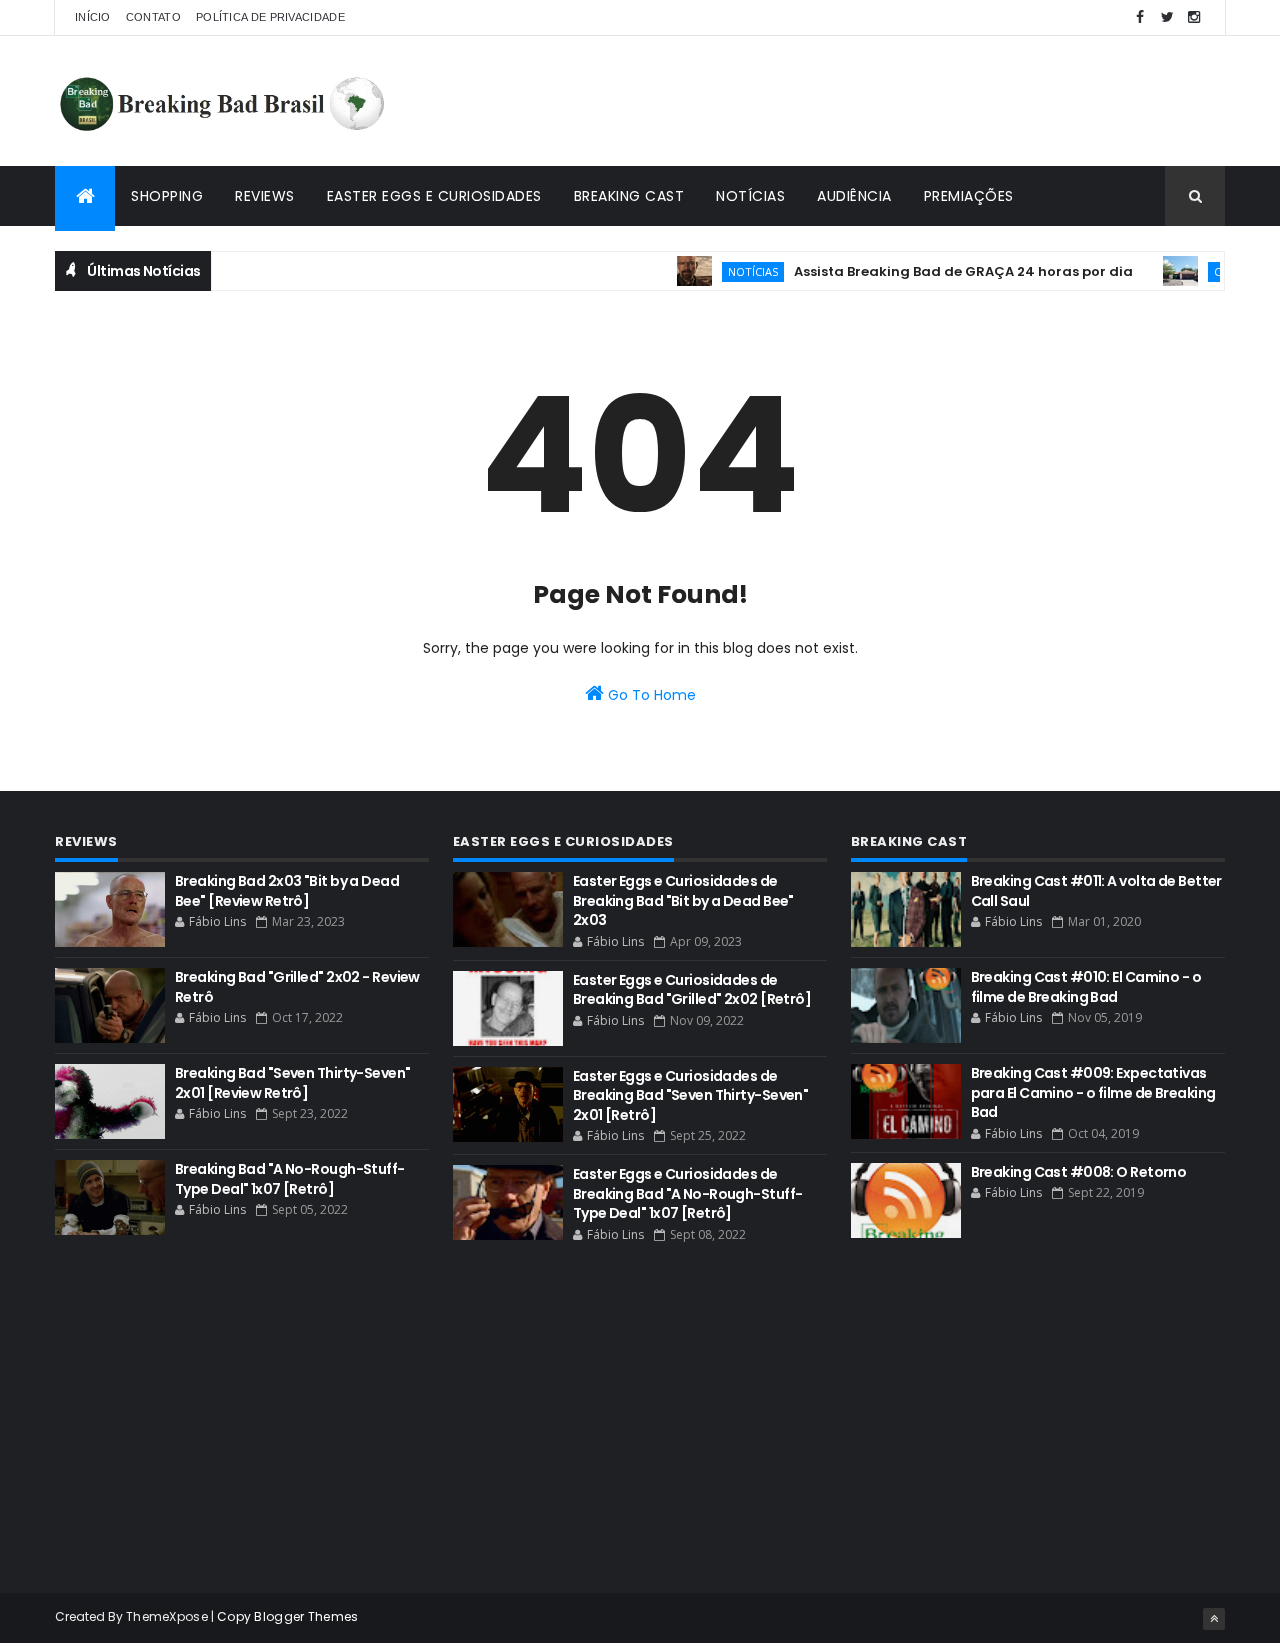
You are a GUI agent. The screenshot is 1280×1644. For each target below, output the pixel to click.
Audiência (854, 196)
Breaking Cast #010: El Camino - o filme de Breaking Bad (1086, 987)
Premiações (969, 196)
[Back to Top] (1214, 1619)
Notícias (750, 196)
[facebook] (1140, 17)
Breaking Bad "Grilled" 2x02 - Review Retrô (297, 987)
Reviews (265, 196)
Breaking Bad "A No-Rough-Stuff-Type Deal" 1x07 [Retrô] (290, 1179)
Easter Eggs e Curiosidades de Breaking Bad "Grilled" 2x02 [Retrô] (692, 990)
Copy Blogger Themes (288, 1616)
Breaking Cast (629, 196)
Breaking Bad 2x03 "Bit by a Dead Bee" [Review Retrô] (287, 891)
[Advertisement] (861, 101)
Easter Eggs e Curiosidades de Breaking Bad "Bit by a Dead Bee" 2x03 (683, 900)
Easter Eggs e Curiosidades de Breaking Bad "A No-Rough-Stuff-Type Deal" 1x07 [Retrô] (688, 1193)
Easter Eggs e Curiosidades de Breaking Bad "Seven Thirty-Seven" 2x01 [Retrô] (691, 1095)
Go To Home (650, 695)
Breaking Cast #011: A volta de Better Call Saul (1096, 891)
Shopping (167, 196)
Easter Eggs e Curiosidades (434, 196)
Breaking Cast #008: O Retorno (1079, 1172)
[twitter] (1167, 17)
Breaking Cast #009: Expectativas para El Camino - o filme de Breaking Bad (1093, 1092)
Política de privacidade (270, 17)
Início (93, 17)
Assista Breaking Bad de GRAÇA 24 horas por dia (942, 271)
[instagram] (1194, 17)
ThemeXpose (167, 1616)
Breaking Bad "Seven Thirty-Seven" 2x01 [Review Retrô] (293, 1083)
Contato (153, 17)
